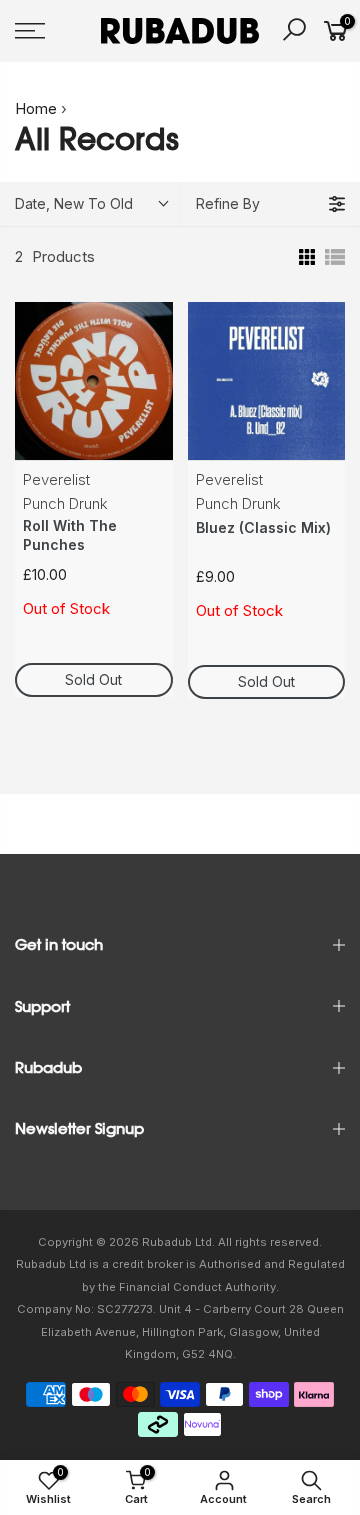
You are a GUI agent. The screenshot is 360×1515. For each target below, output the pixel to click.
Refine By (228, 203)
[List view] (335, 257)
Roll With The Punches (70, 535)
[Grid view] (305, 257)
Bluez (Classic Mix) (263, 527)
